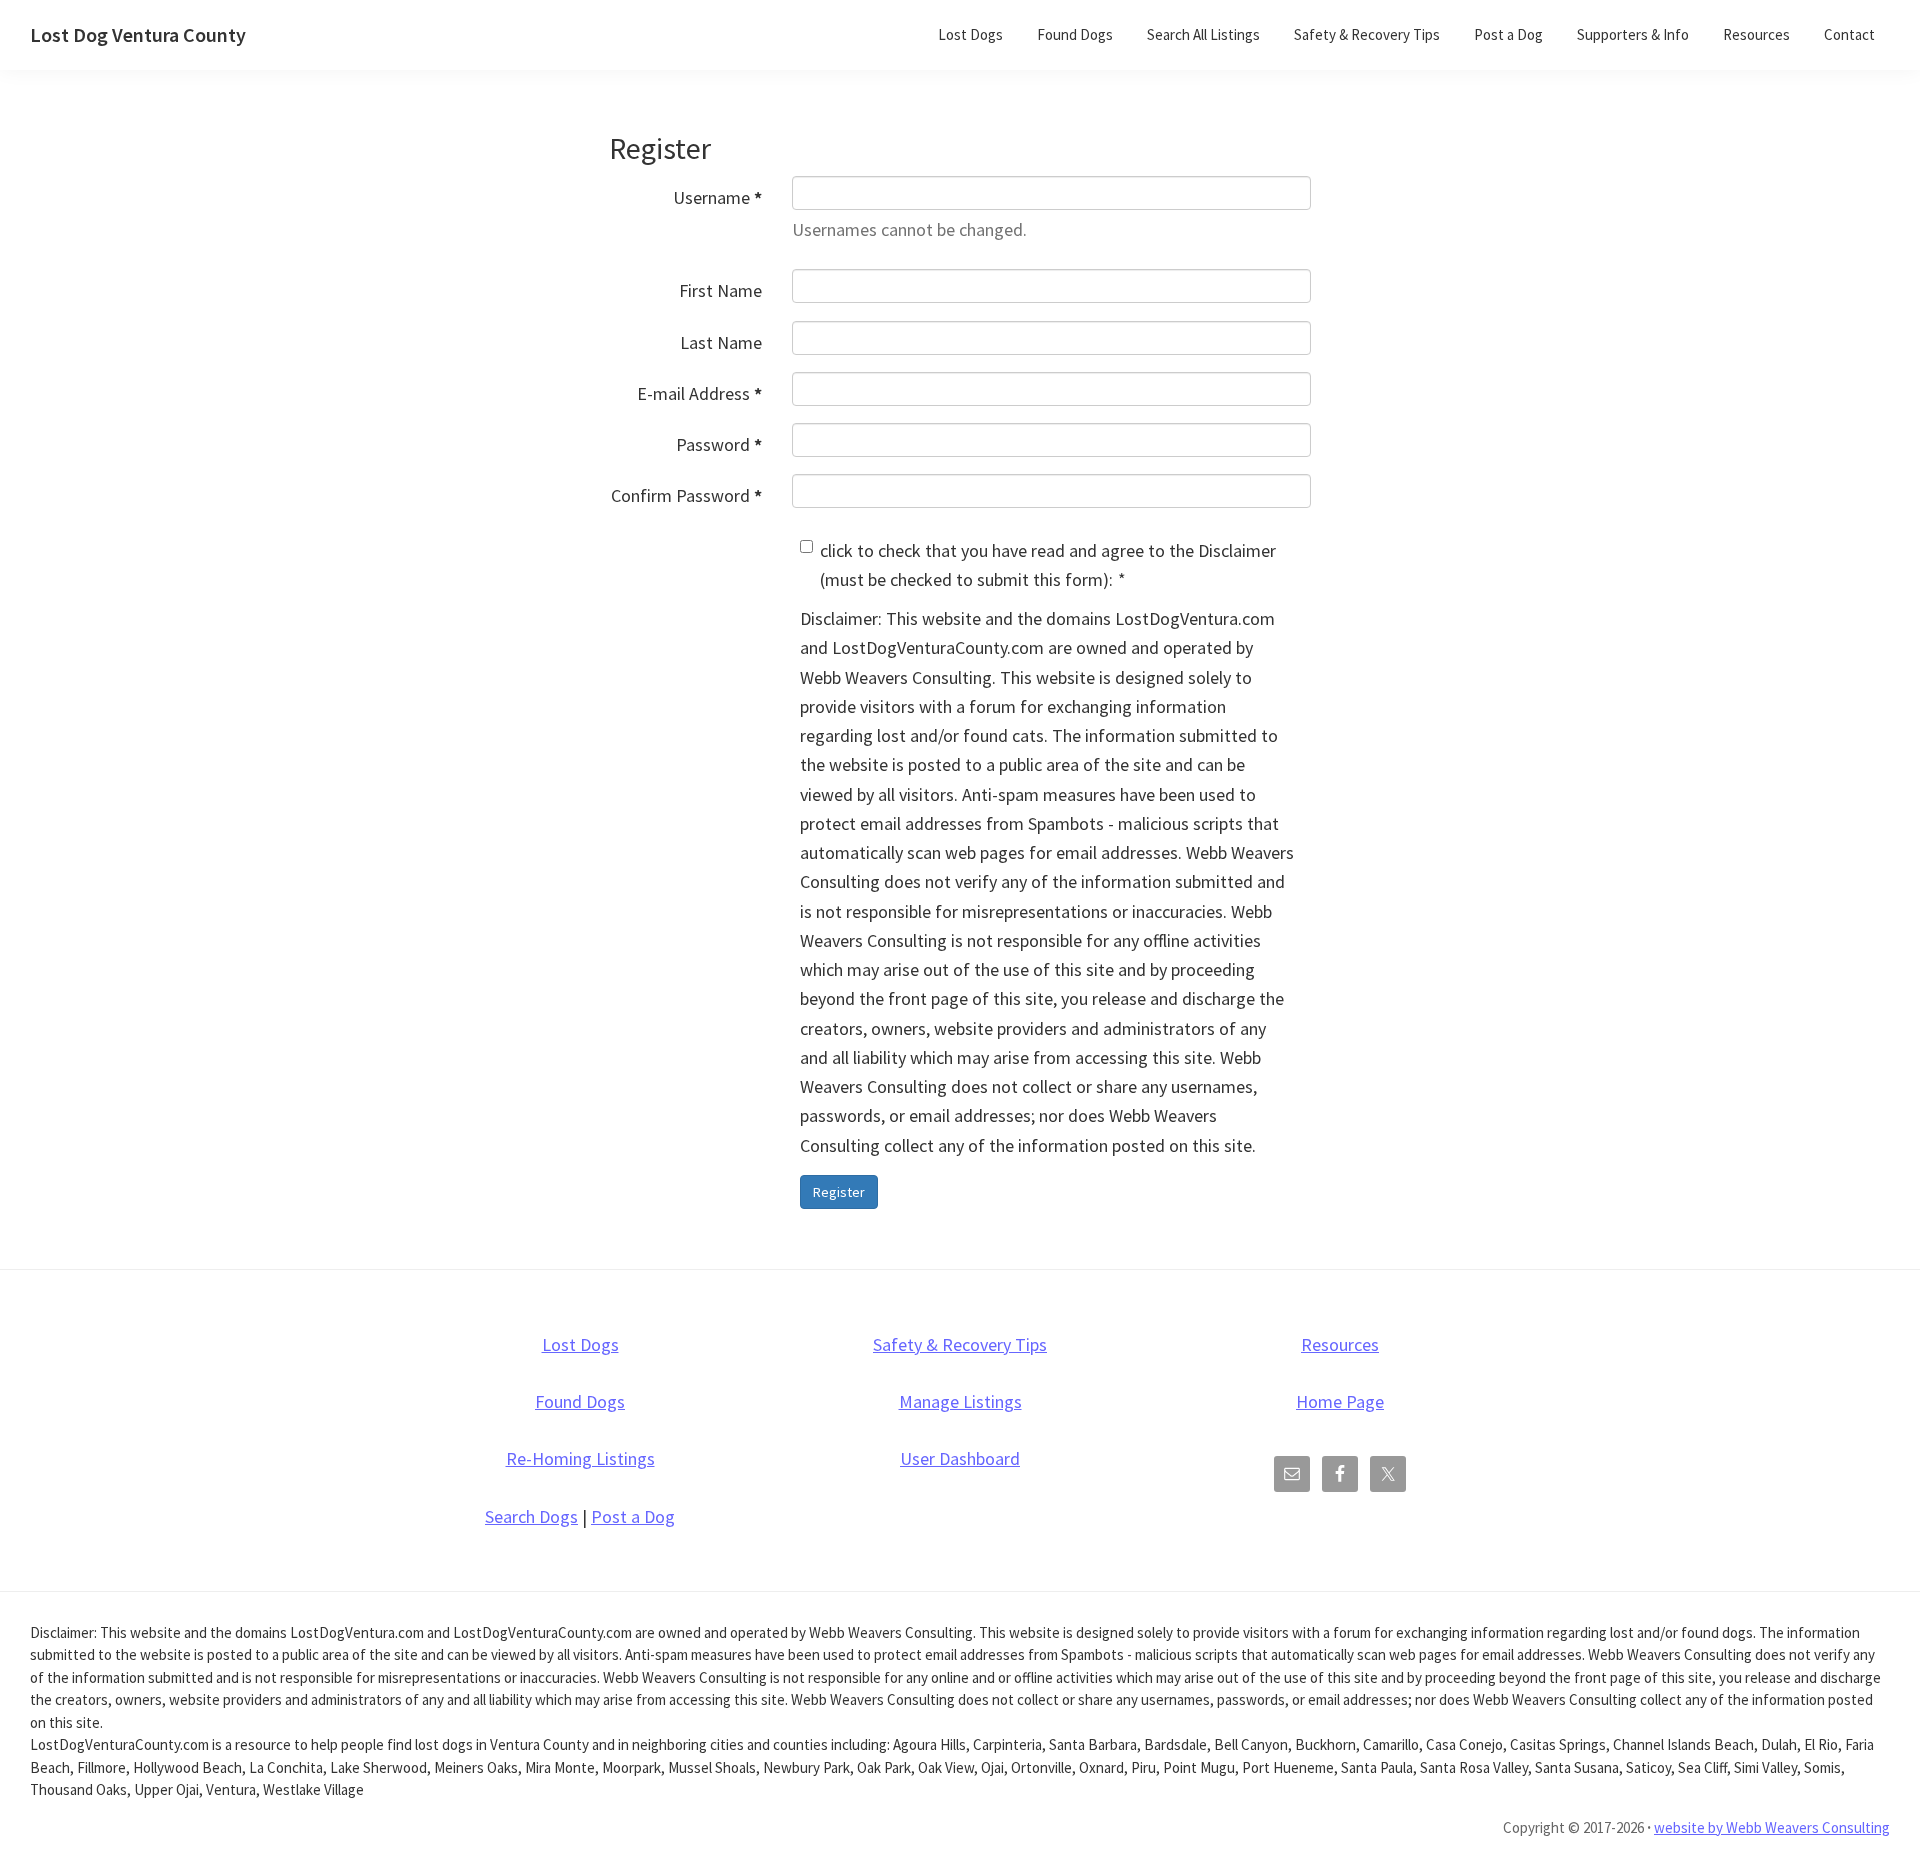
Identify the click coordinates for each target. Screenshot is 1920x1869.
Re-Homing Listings (580, 1458)
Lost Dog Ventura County (138, 34)
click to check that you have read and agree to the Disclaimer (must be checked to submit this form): (1048, 565)
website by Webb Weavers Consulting (1772, 1827)
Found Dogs (580, 1401)
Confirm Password (686, 495)
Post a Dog (633, 1516)
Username (717, 197)
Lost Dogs (580, 1344)
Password (719, 444)
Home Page (1340, 1401)
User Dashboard (960, 1458)
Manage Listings (960, 1401)
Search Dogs (531, 1516)
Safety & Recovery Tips (960, 1344)
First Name (720, 290)
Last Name (721, 342)
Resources (1340, 1344)
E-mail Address (699, 393)
